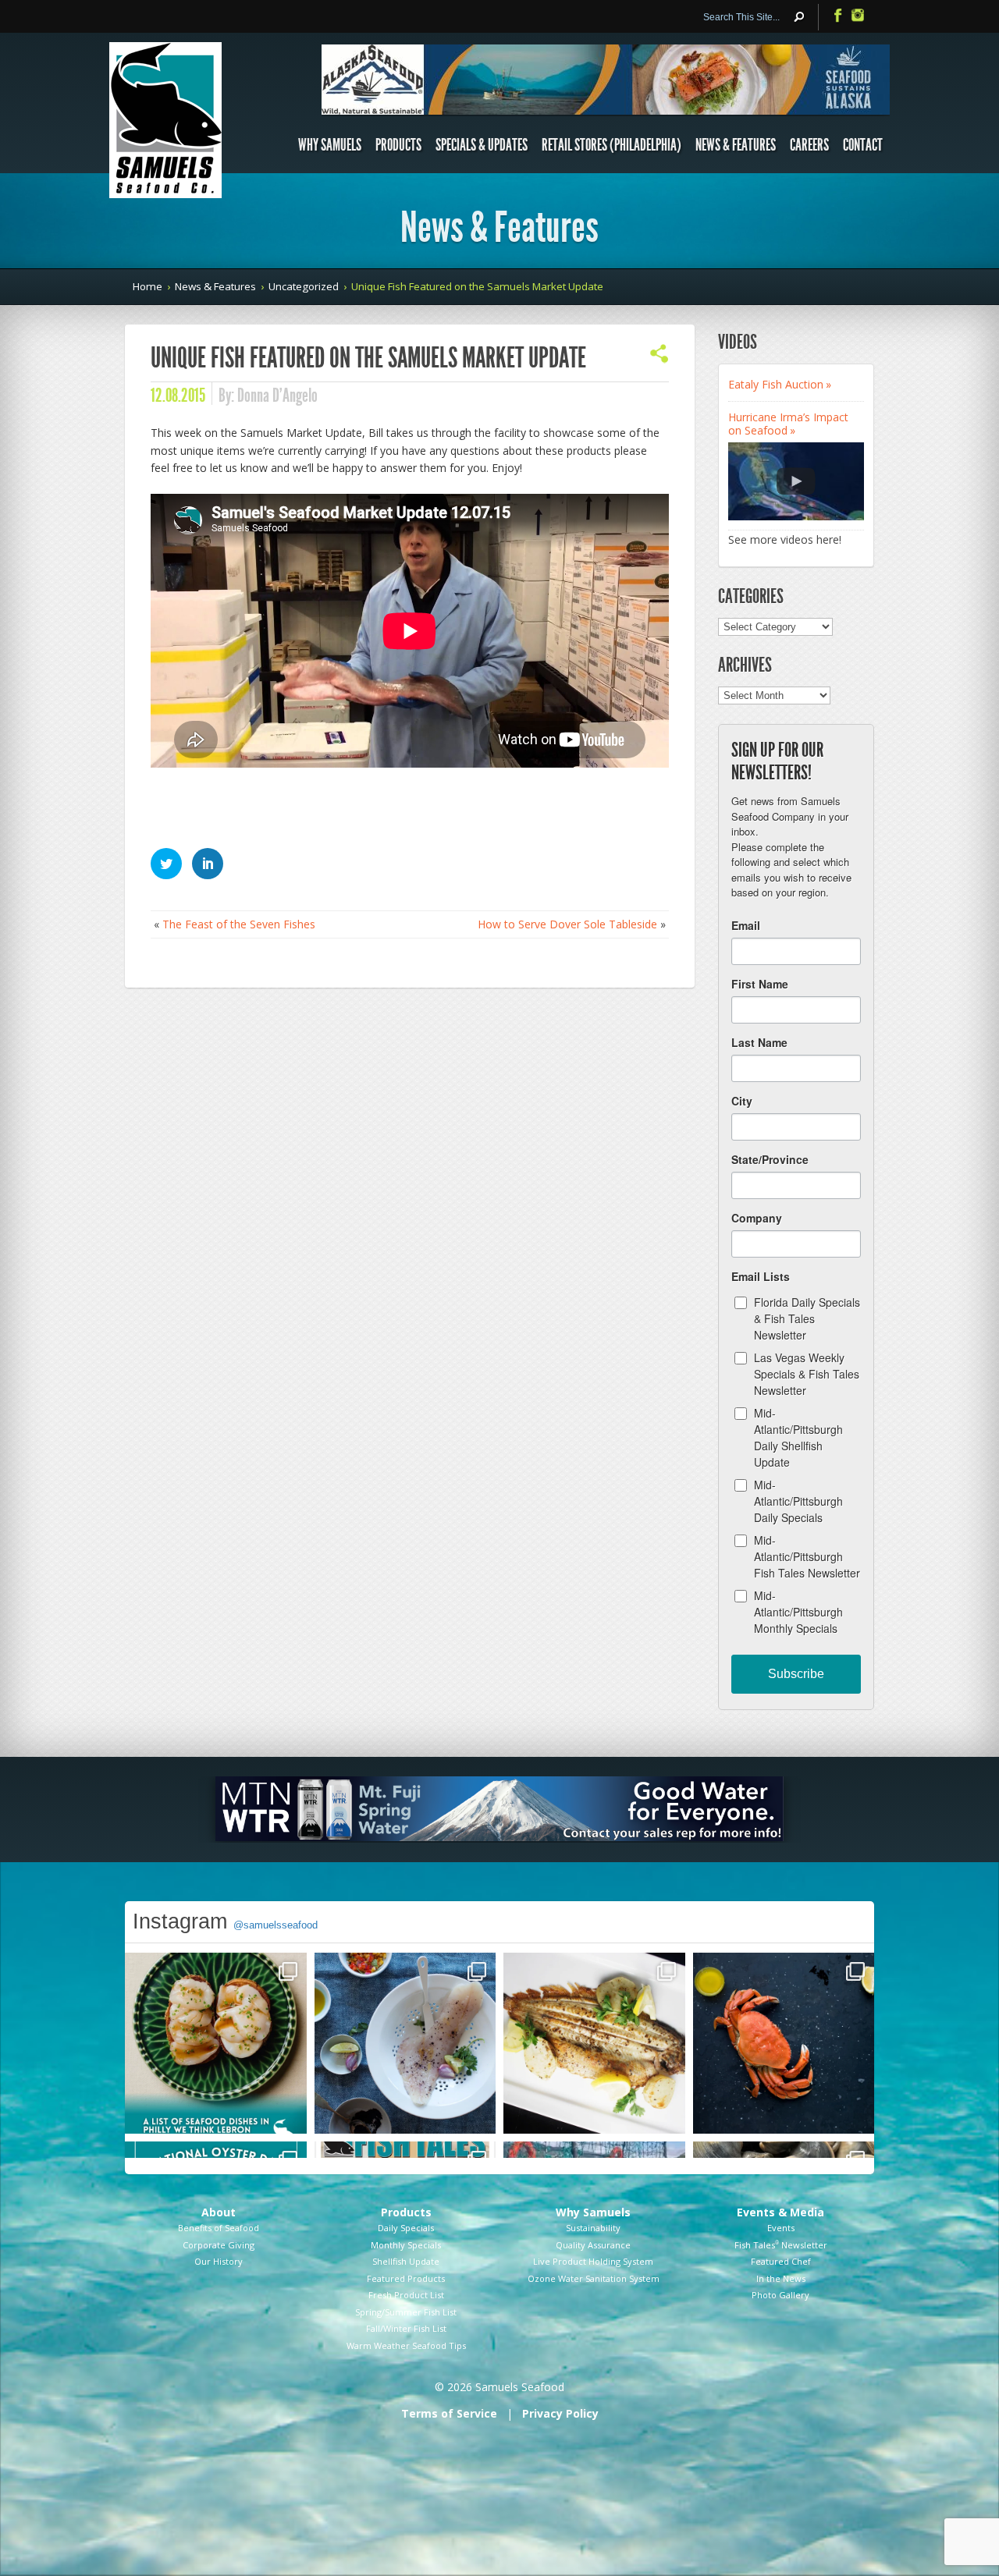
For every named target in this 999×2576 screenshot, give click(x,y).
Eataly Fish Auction (776, 384)
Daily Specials (406, 2228)
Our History (219, 2261)
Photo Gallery (780, 2295)
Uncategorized (304, 286)
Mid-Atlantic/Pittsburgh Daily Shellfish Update (798, 1437)
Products (398, 145)
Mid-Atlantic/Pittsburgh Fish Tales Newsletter (807, 1556)
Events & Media (780, 2212)
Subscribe (796, 1674)
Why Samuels (330, 145)
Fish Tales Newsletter (781, 2245)
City (742, 1101)
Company (757, 1218)
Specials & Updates (482, 145)
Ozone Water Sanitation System (594, 2278)
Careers (809, 145)
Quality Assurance (593, 2245)
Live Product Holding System (593, 2261)
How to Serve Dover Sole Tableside (567, 924)
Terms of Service (449, 2413)
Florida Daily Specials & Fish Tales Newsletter (807, 1318)
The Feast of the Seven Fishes (239, 924)
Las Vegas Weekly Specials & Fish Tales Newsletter (807, 1374)
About (219, 2212)
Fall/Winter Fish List (406, 2328)
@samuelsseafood (276, 1925)
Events (781, 2228)
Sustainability (593, 2228)
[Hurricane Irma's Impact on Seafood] (796, 481)
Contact (863, 145)
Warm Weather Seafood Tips (406, 2345)
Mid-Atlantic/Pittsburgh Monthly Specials (798, 1612)
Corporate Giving (219, 2245)
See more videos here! (785, 539)
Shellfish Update (406, 2261)
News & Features (736, 145)
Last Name (759, 1042)
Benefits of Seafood (219, 2228)
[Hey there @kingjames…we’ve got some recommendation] (216, 2044)
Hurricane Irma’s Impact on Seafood (788, 424)
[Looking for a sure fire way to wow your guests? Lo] (594, 2044)
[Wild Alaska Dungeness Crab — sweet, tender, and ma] (784, 2044)
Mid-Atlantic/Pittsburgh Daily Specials (798, 1501)
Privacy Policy (560, 2413)
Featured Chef (781, 2261)
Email (746, 925)
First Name (760, 984)
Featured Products (406, 2278)
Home (148, 286)
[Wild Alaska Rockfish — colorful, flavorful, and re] (405, 2044)
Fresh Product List (406, 2295)
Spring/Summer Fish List (406, 2312)
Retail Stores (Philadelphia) (611, 145)
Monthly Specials (406, 2245)
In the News (781, 2278)
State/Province (770, 1159)
